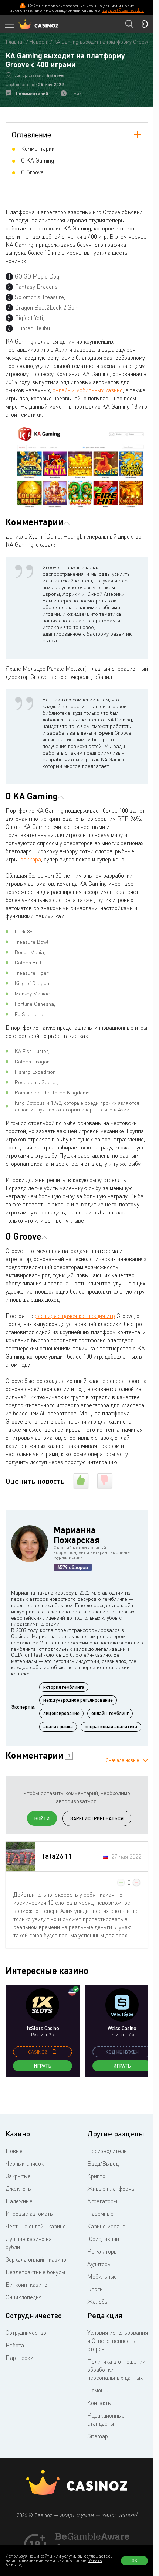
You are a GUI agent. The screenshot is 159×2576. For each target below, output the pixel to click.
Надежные (19, 2201)
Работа (15, 2345)
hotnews (56, 76)
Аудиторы (99, 2264)
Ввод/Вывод (103, 2163)
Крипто (96, 2176)
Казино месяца (106, 2226)
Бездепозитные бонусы (35, 2272)
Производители (107, 2151)
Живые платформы (111, 2189)
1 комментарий (32, 94)
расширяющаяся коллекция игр (75, 1316)
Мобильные (102, 2276)
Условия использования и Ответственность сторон (118, 2341)
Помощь (98, 2390)
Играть (43, 2066)
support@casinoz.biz (123, 10)
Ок (135, 2560)
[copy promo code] (54, 2052)
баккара (31, 859)
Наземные (100, 2214)
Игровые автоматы (30, 2214)
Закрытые (18, 2176)
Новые (14, 2151)
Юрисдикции (103, 2239)
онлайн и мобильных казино (88, 390)
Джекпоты (19, 2189)
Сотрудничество (26, 2333)
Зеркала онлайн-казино (36, 2259)
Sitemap (98, 2436)
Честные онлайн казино (36, 2226)
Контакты (99, 2403)
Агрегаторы (102, 2201)
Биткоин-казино (26, 2285)
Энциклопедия (24, 2297)
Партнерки (19, 2358)
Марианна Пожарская (77, 1535)
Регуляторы (102, 2251)
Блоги (95, 2289)
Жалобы (98, 2302)
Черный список (25, 2163)
